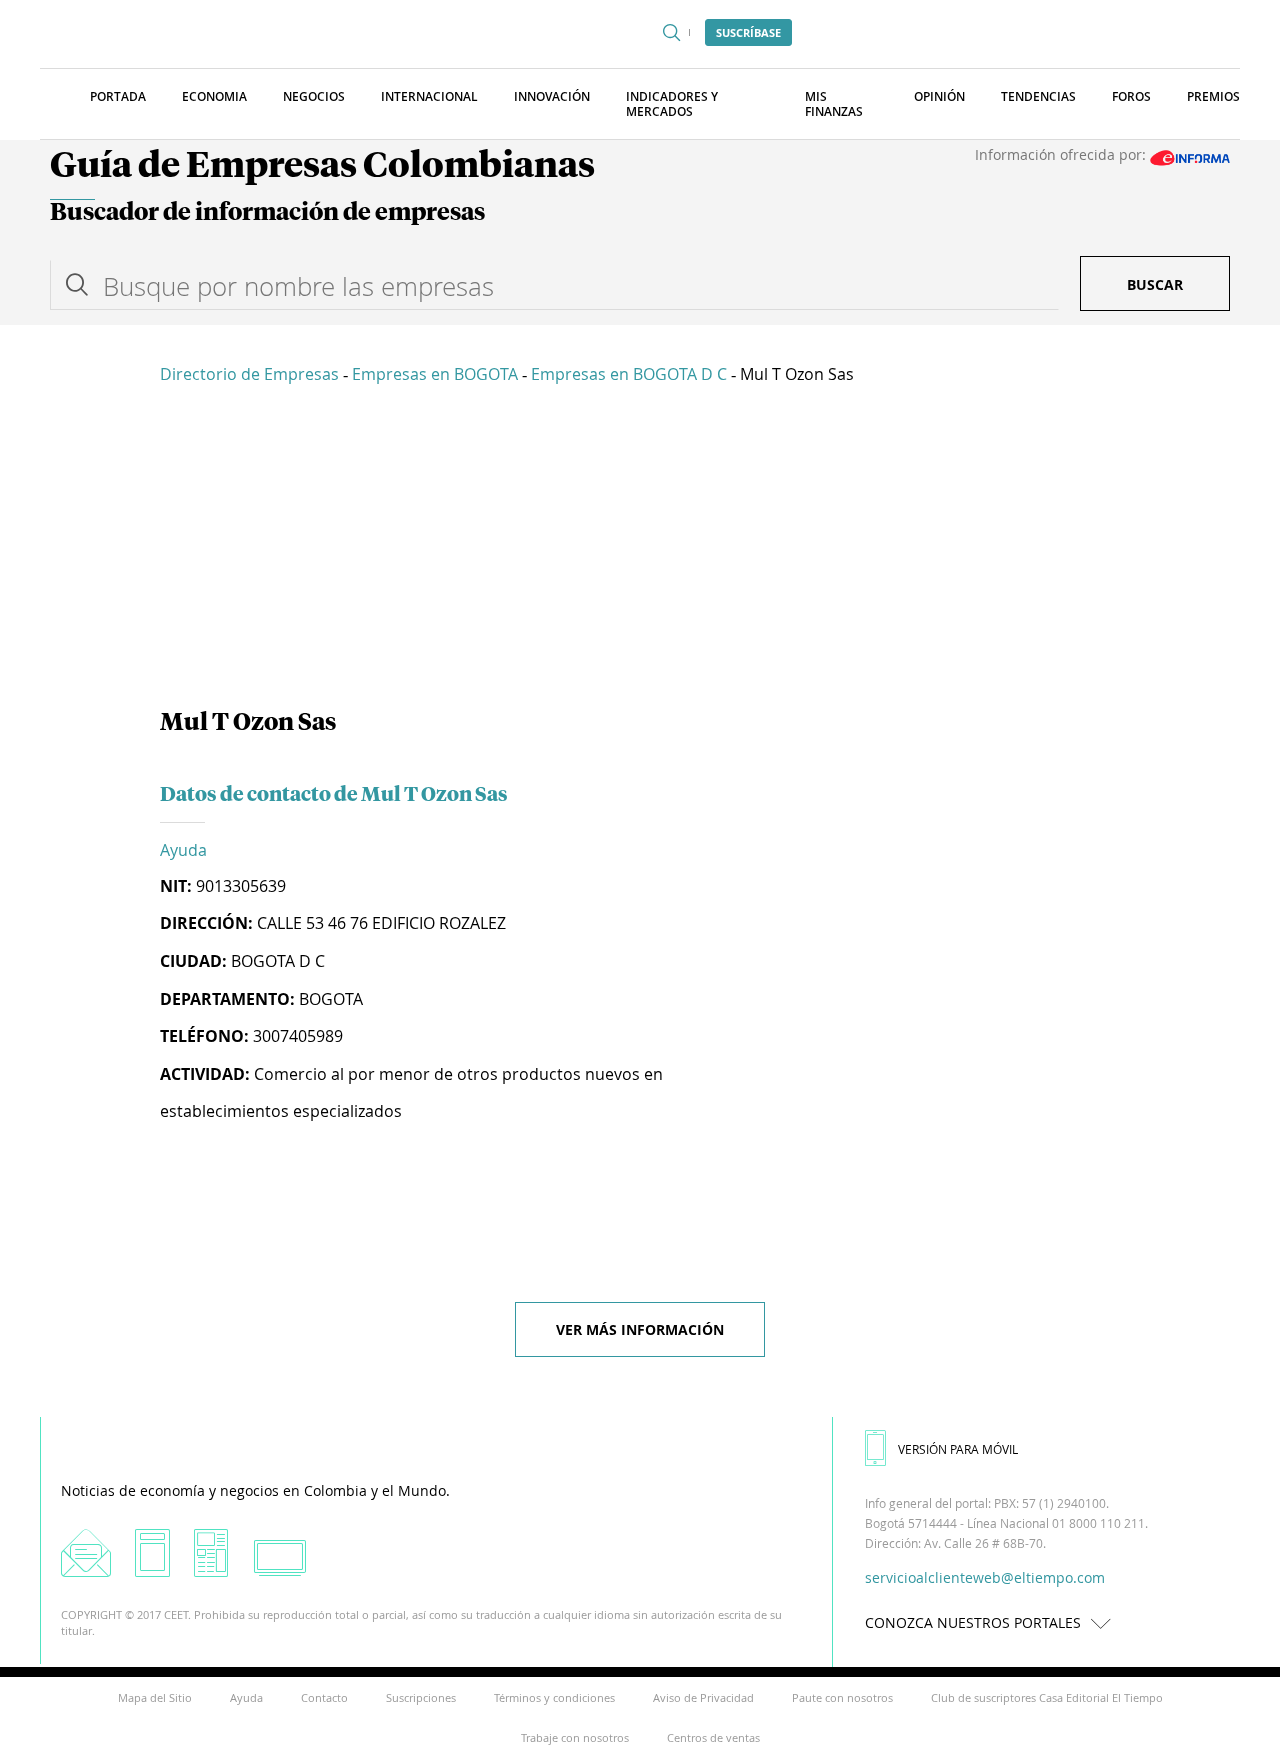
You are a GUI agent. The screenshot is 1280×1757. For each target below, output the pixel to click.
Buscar (1155, 284)
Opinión (939, 96)
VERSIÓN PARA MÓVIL (958, 1449)
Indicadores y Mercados (672, 104)
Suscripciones (421, 1697)
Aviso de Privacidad (703, 1697)
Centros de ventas (713, 1737)
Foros (1131, 96)
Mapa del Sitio (155, 1697)
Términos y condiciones (554, 1697)
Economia (214, 96)
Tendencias (1038, 96)
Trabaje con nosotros (575, 1737)
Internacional (429, 96)
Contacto (324, 1697)
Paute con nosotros (842, 1697)
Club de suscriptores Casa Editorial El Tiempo (1047, 1697)
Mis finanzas (834, 104)
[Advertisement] (640, 550)
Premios (1213, 96)
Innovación (552, 96)
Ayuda (183, 850)
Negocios (314, 96)
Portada (118, 96)
